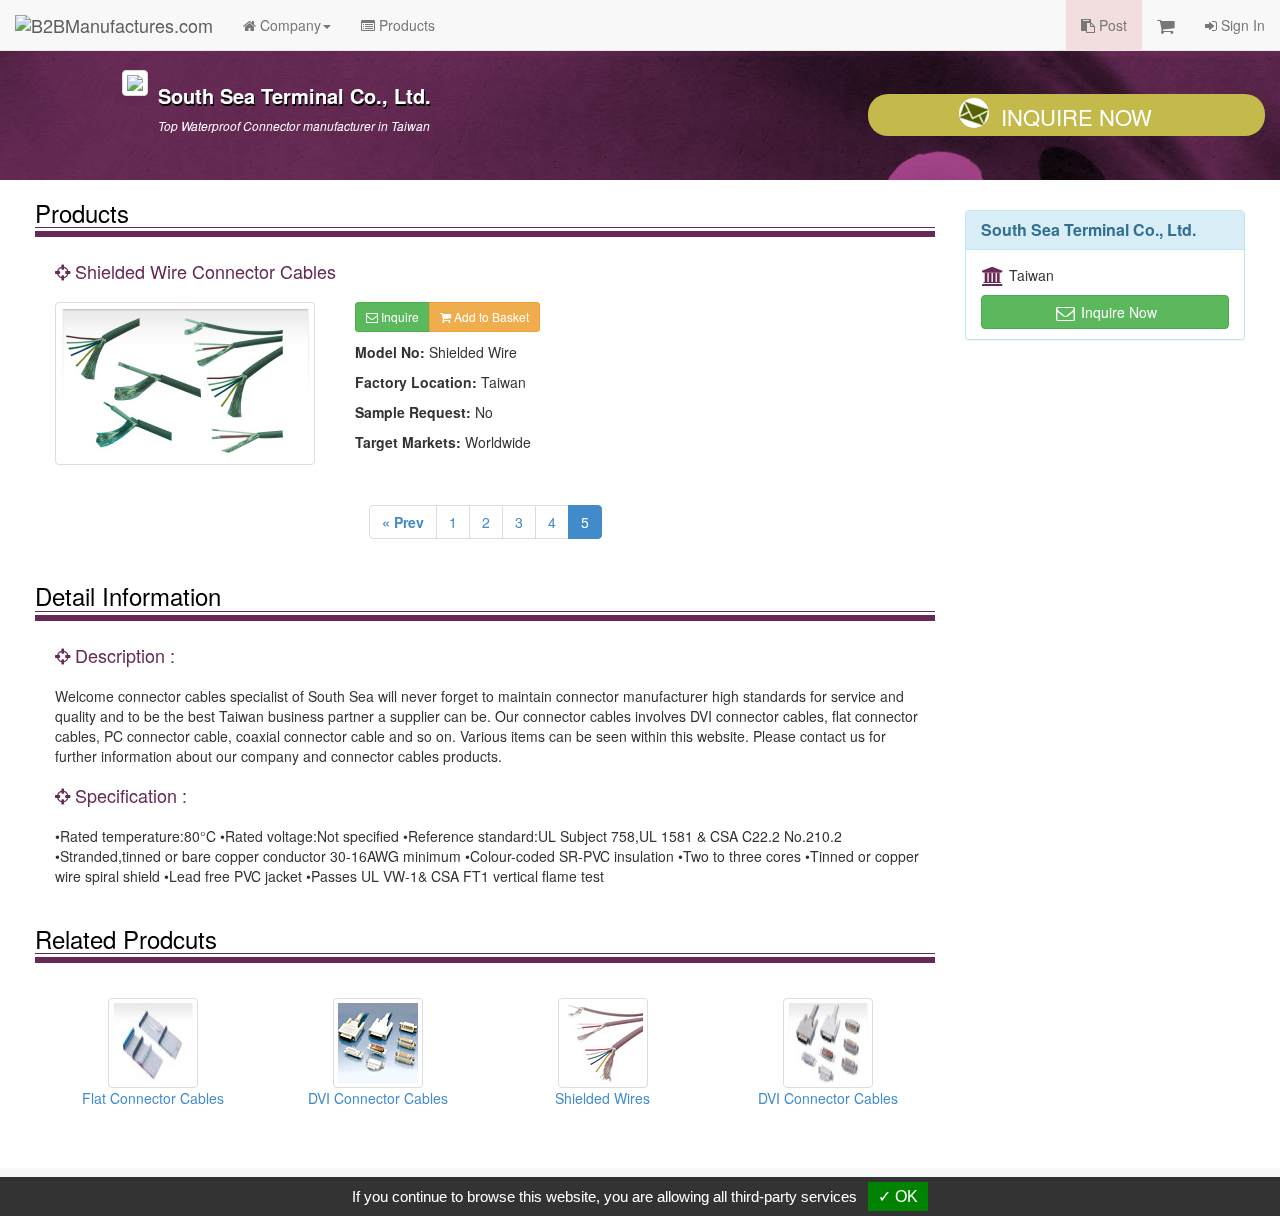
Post (1111, 25)
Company (288, 25)
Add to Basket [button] (490, 316)
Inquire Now (1076, 116)
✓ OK (898, 1196)
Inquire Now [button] (1117, 312)
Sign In (1241, 25)
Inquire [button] (398, 316)
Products (405, 25)
